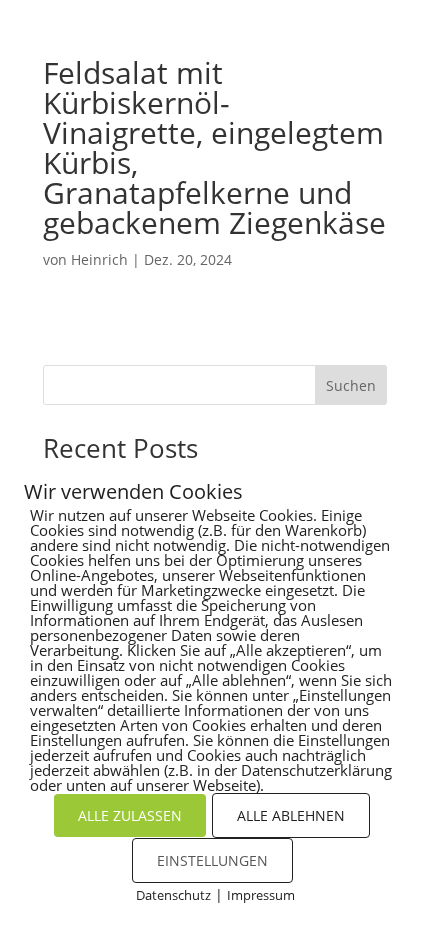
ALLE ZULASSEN (130, 815)
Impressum (261, 895)
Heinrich (99, 259)
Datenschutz (173, 895)
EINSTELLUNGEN (212, 860)
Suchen (351, 385)
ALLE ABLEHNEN (291, 815)
